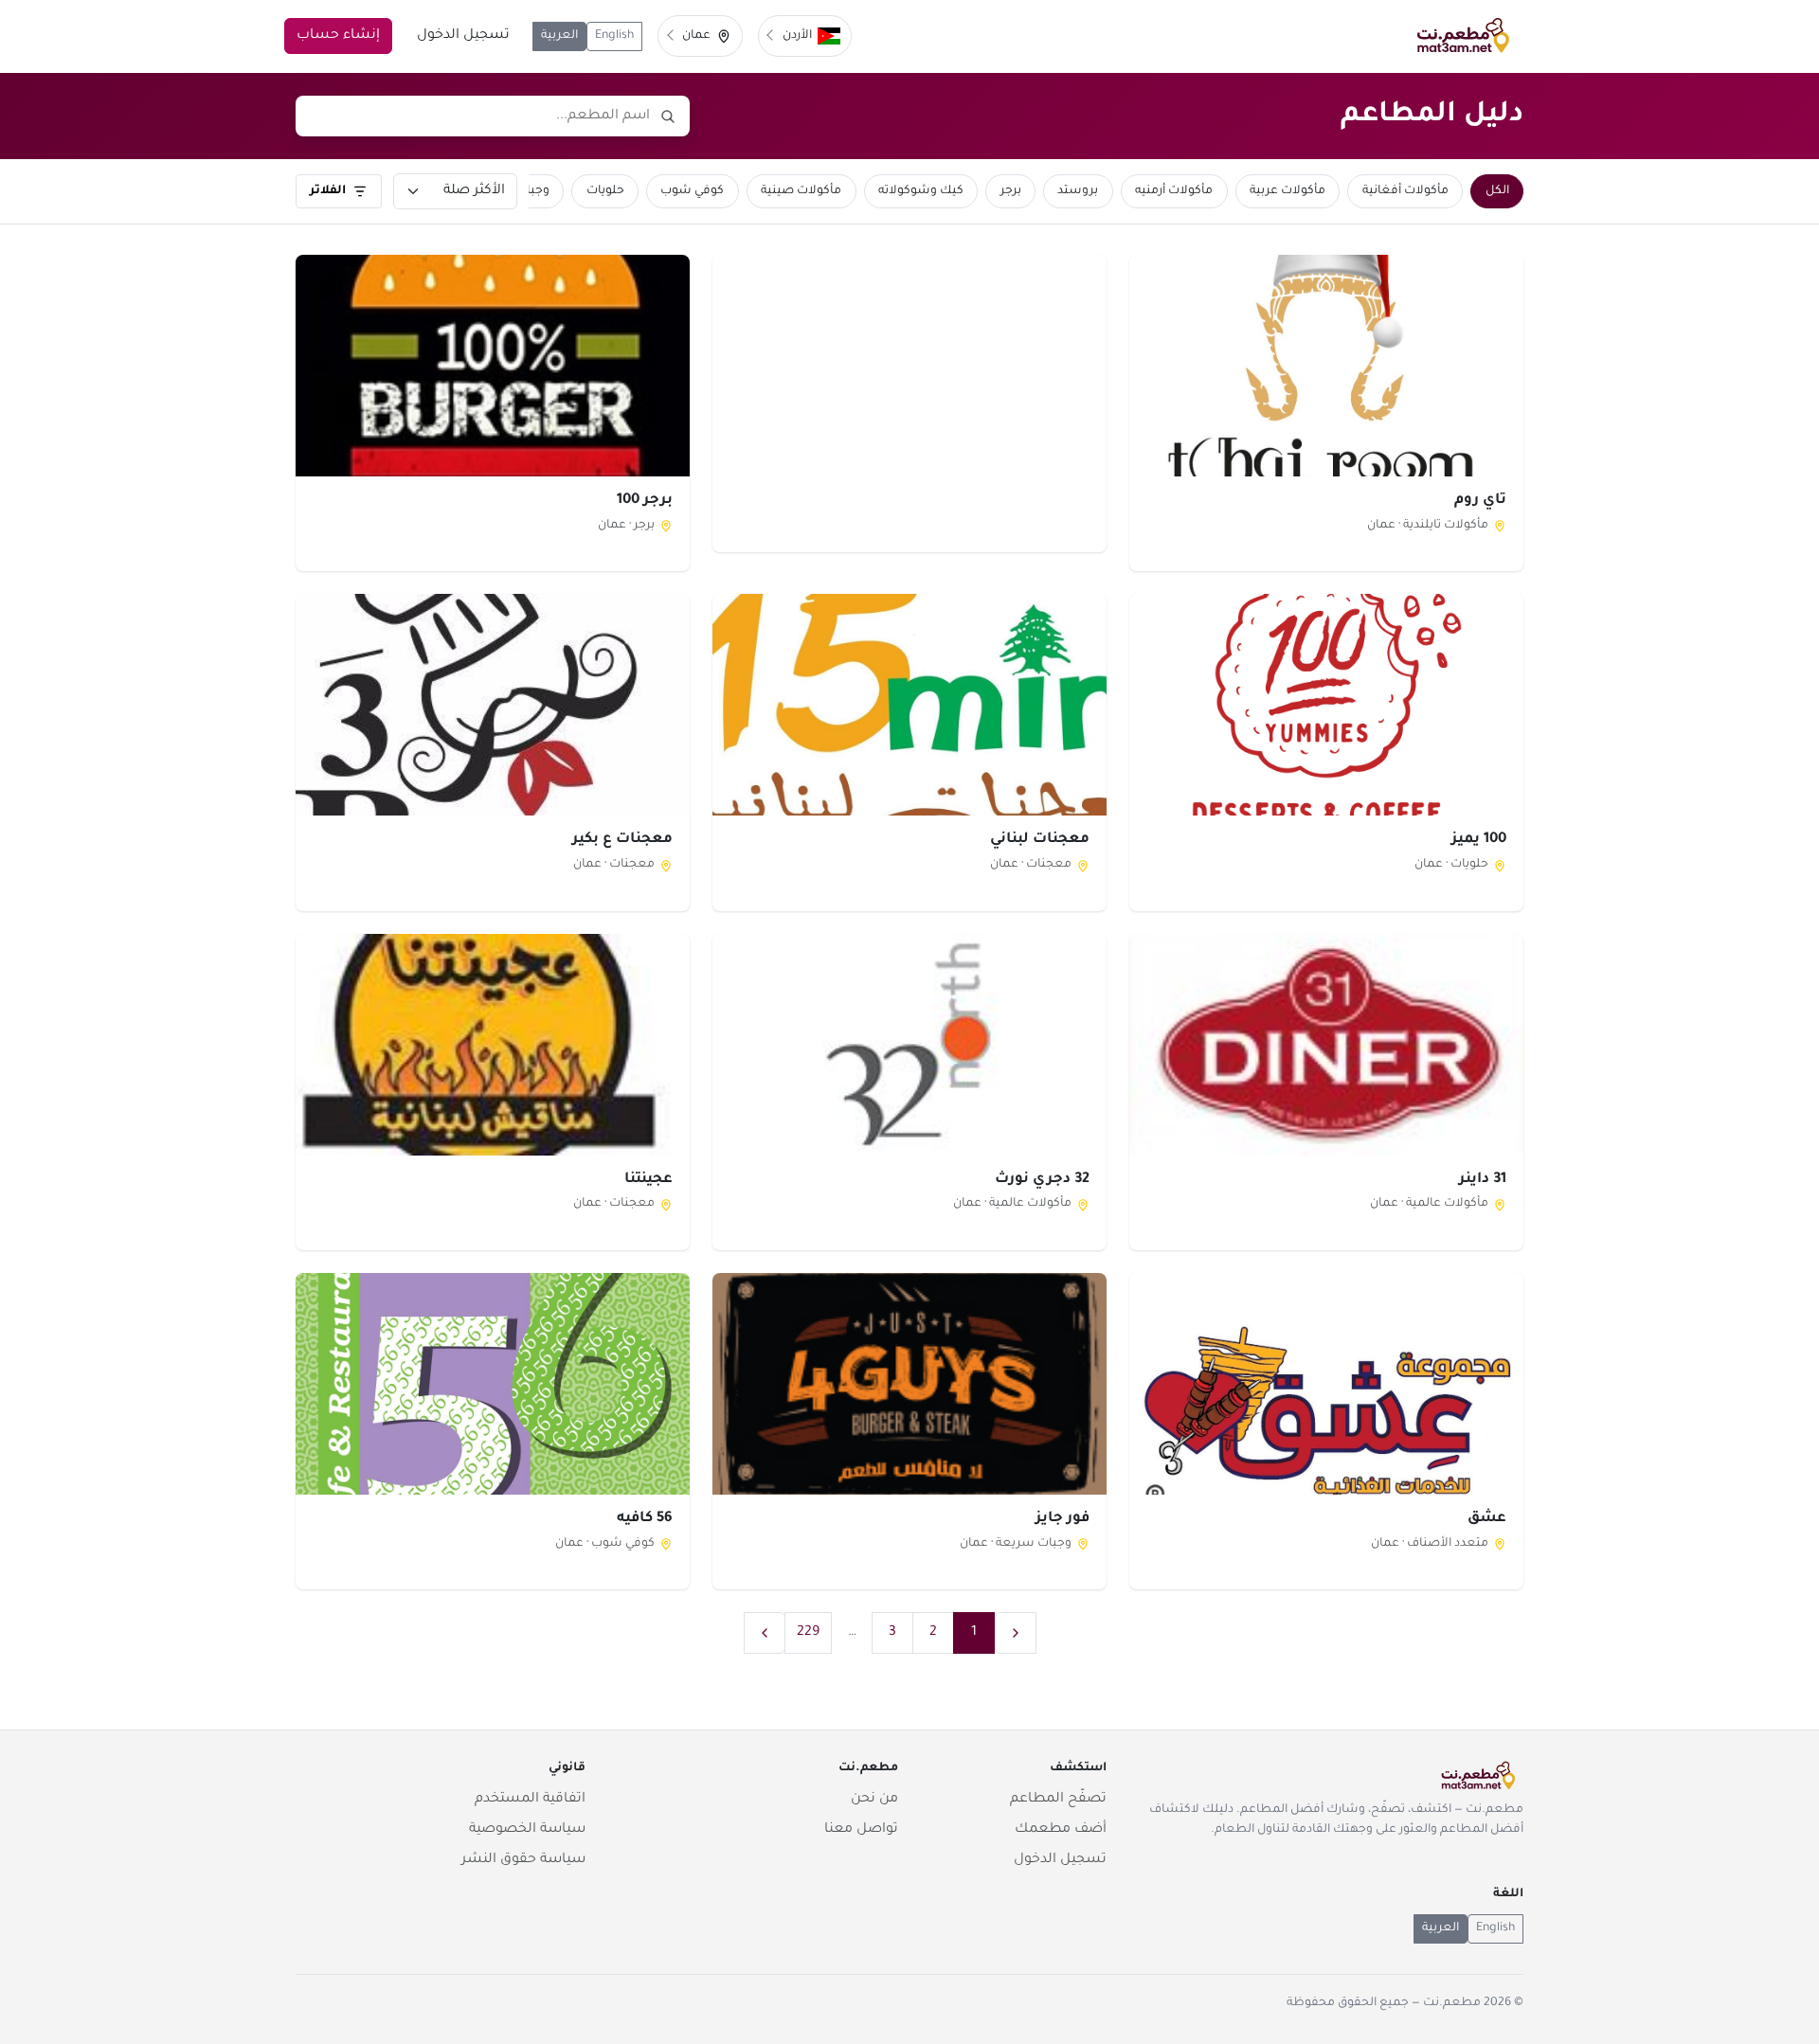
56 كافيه (645, 1519)
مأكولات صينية (801, 191)
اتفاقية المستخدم (530, 1800)
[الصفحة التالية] (765, 1633)
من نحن (874, 1800)
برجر (1011, 191)
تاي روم (1480, 501)
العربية (559, 36)
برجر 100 (645, 501)
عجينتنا (648, 1180)
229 (808, 1633)
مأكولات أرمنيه (1174, 191)
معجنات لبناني (1040, 840)
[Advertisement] (909, 403)
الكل (1497, 191)
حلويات (605, 191)
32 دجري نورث (1042, 1180)
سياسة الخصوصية (527, 1830)
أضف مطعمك (1061, 1830)
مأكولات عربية (1288, 191)
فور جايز (1063, 1519)
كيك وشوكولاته (921, 191)
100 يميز (1479, 840)
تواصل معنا (861, 1830)
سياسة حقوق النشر (523, 1860)
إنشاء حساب (338, 36)
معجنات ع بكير (622, 840)
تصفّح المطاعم (1058, 1800)
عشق (1487, 1519)
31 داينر (1483, 1180)
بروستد (1078, 191)
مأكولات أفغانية (1405, 191)
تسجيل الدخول (463, 36)
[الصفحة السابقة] (1016, 1633)
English (614, 36)
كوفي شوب (692, 191)
